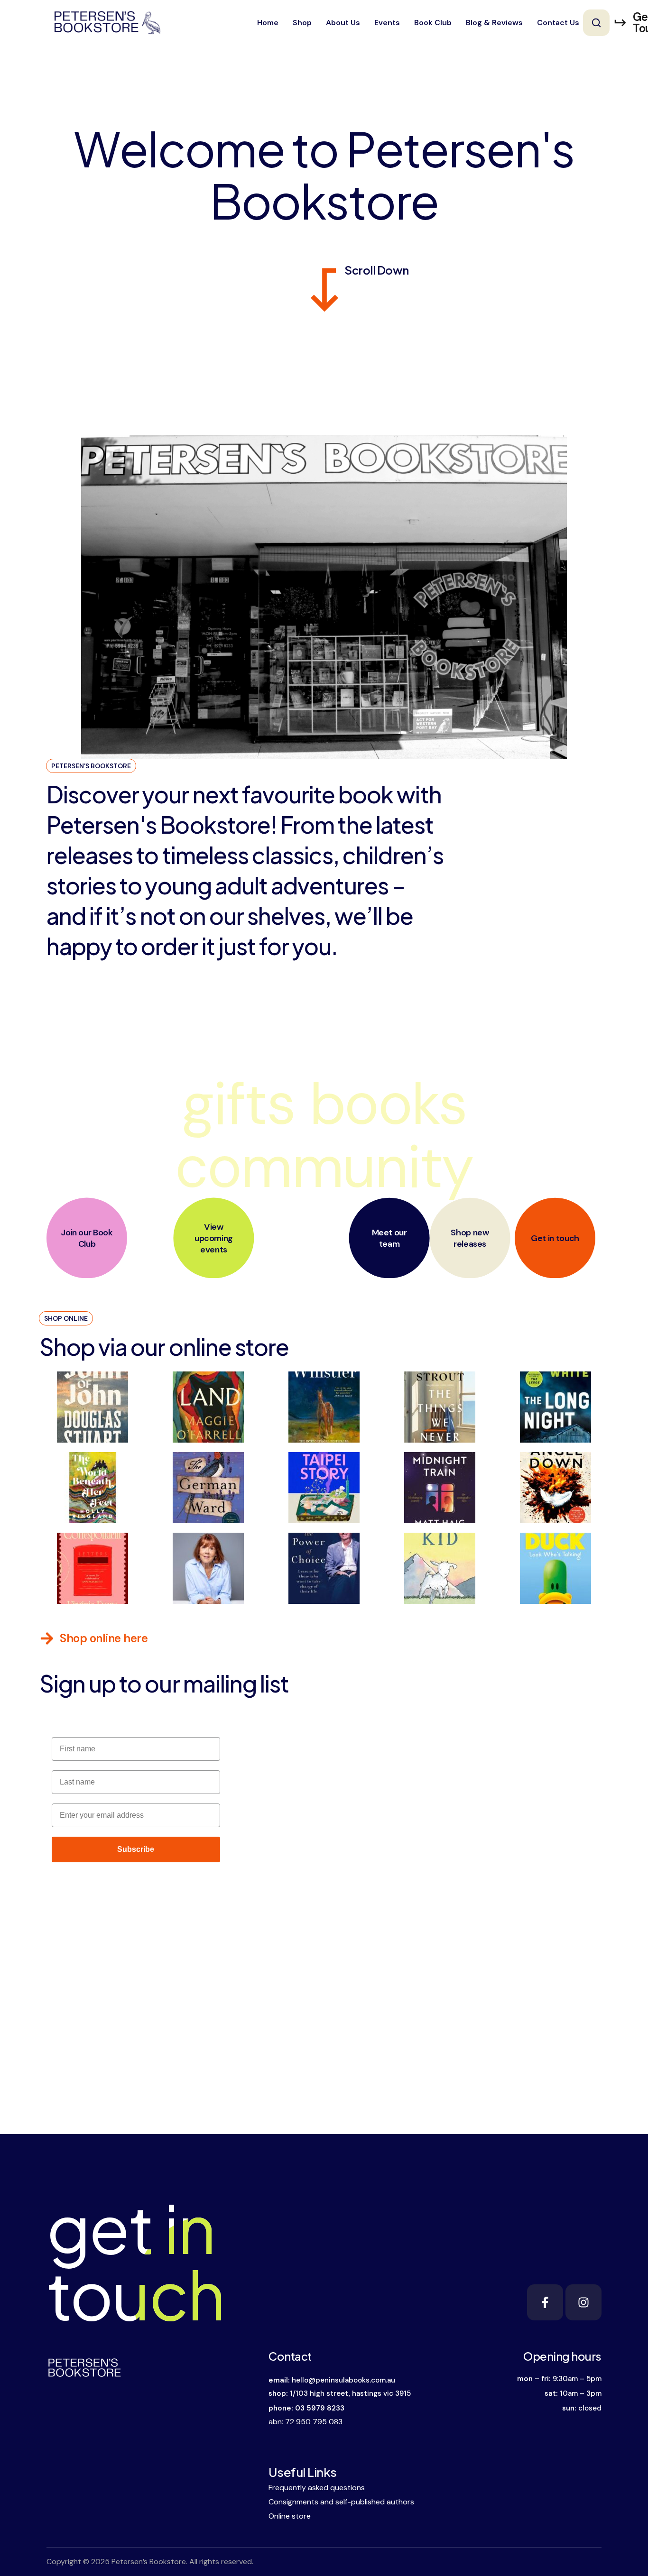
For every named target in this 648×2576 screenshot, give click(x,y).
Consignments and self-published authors (341, 2502)
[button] (596, 23)
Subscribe (136, 1849)
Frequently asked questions (317, 2488)
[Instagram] (583, 2302)
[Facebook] (545, 2302)
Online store (290, 2516)
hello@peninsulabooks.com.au (343, 2380)
